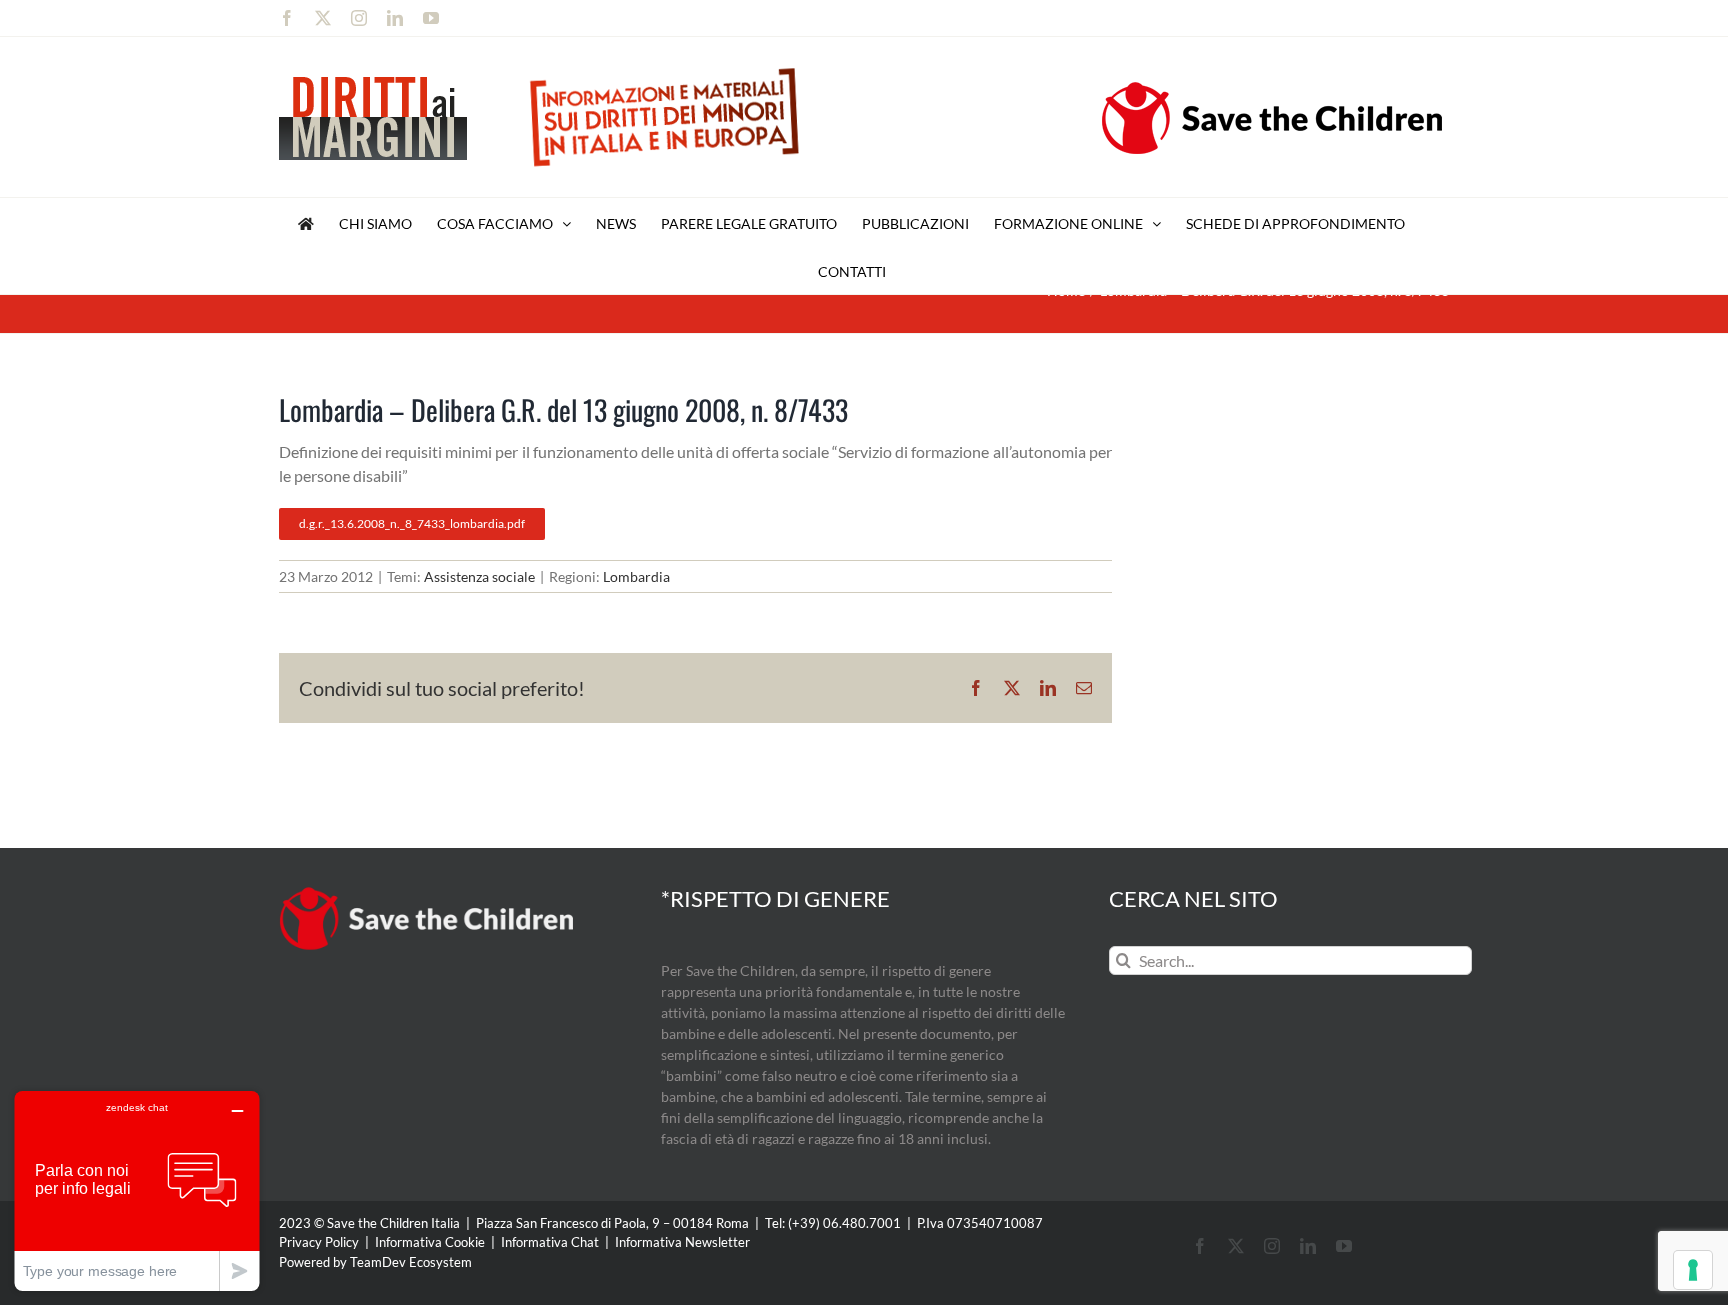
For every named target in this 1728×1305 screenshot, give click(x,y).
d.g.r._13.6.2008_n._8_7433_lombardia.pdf (412, 523)
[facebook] (1200, 1246)
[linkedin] (1308, 1246)
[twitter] (1236, 1246)
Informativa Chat (550, 1242)
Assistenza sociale (479, 576)
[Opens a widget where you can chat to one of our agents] (137, 1190)
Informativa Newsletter (682, 1242)
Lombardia (636, 576)
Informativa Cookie (430, 1242)
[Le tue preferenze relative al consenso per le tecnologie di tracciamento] (1693, 1270)
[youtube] (1344, 1246)
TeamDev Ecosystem (411, 1262)
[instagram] (1272, 1246)
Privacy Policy (319, 1242)
